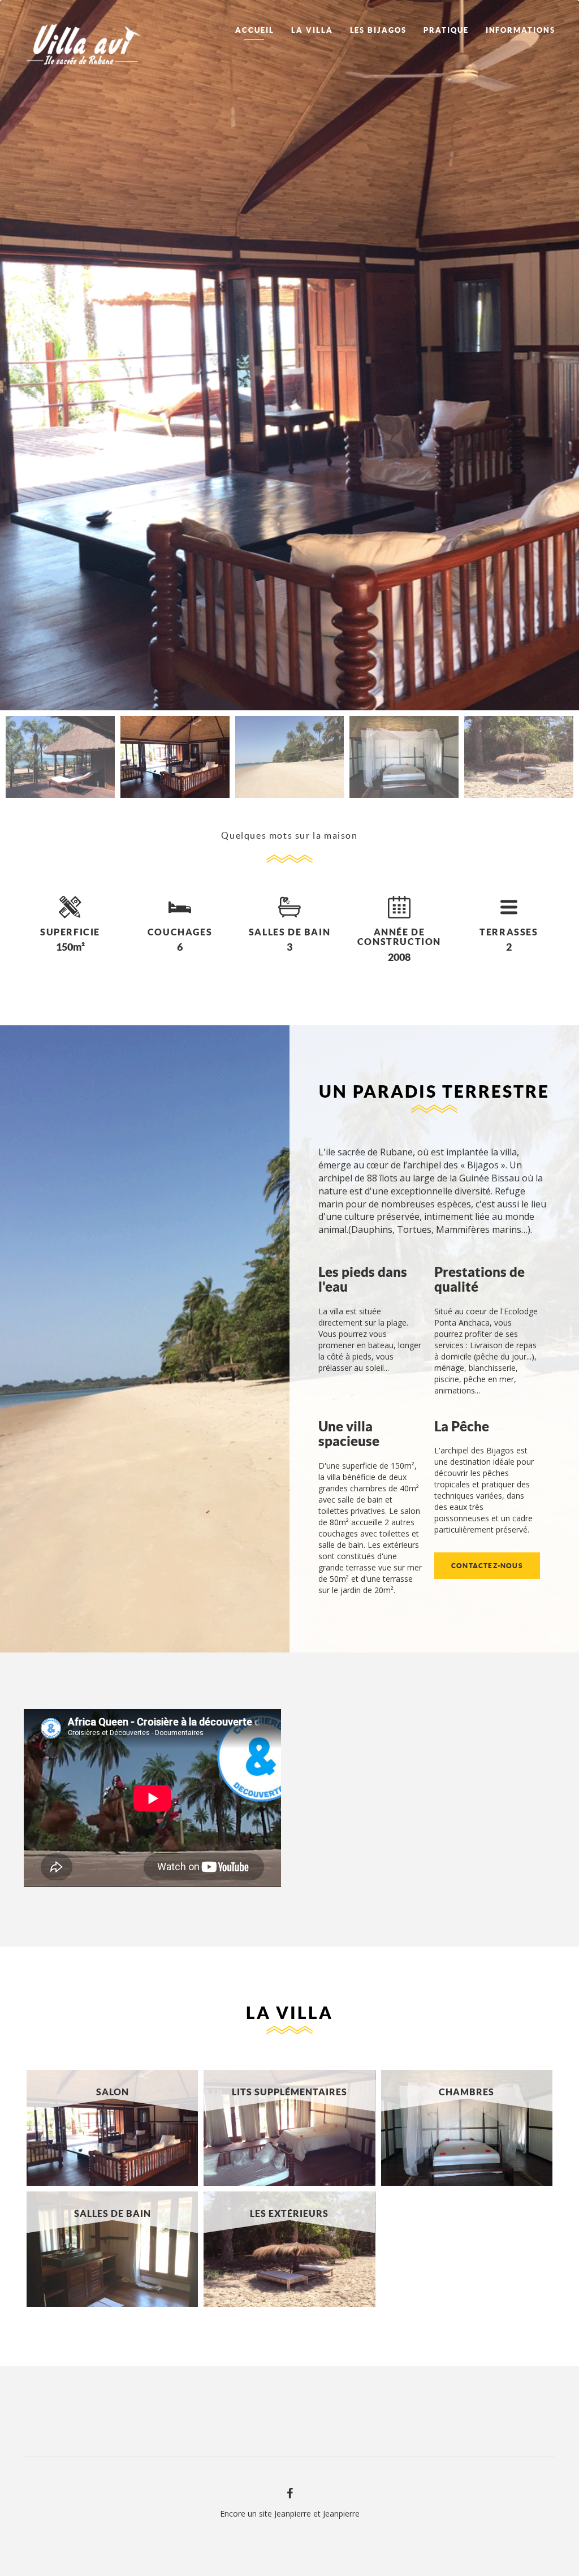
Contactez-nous (487, 1566)
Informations (520, 30)
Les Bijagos (378, 30)
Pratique (446, 30)
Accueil (255, 30)
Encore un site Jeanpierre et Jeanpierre (290, 2514)
